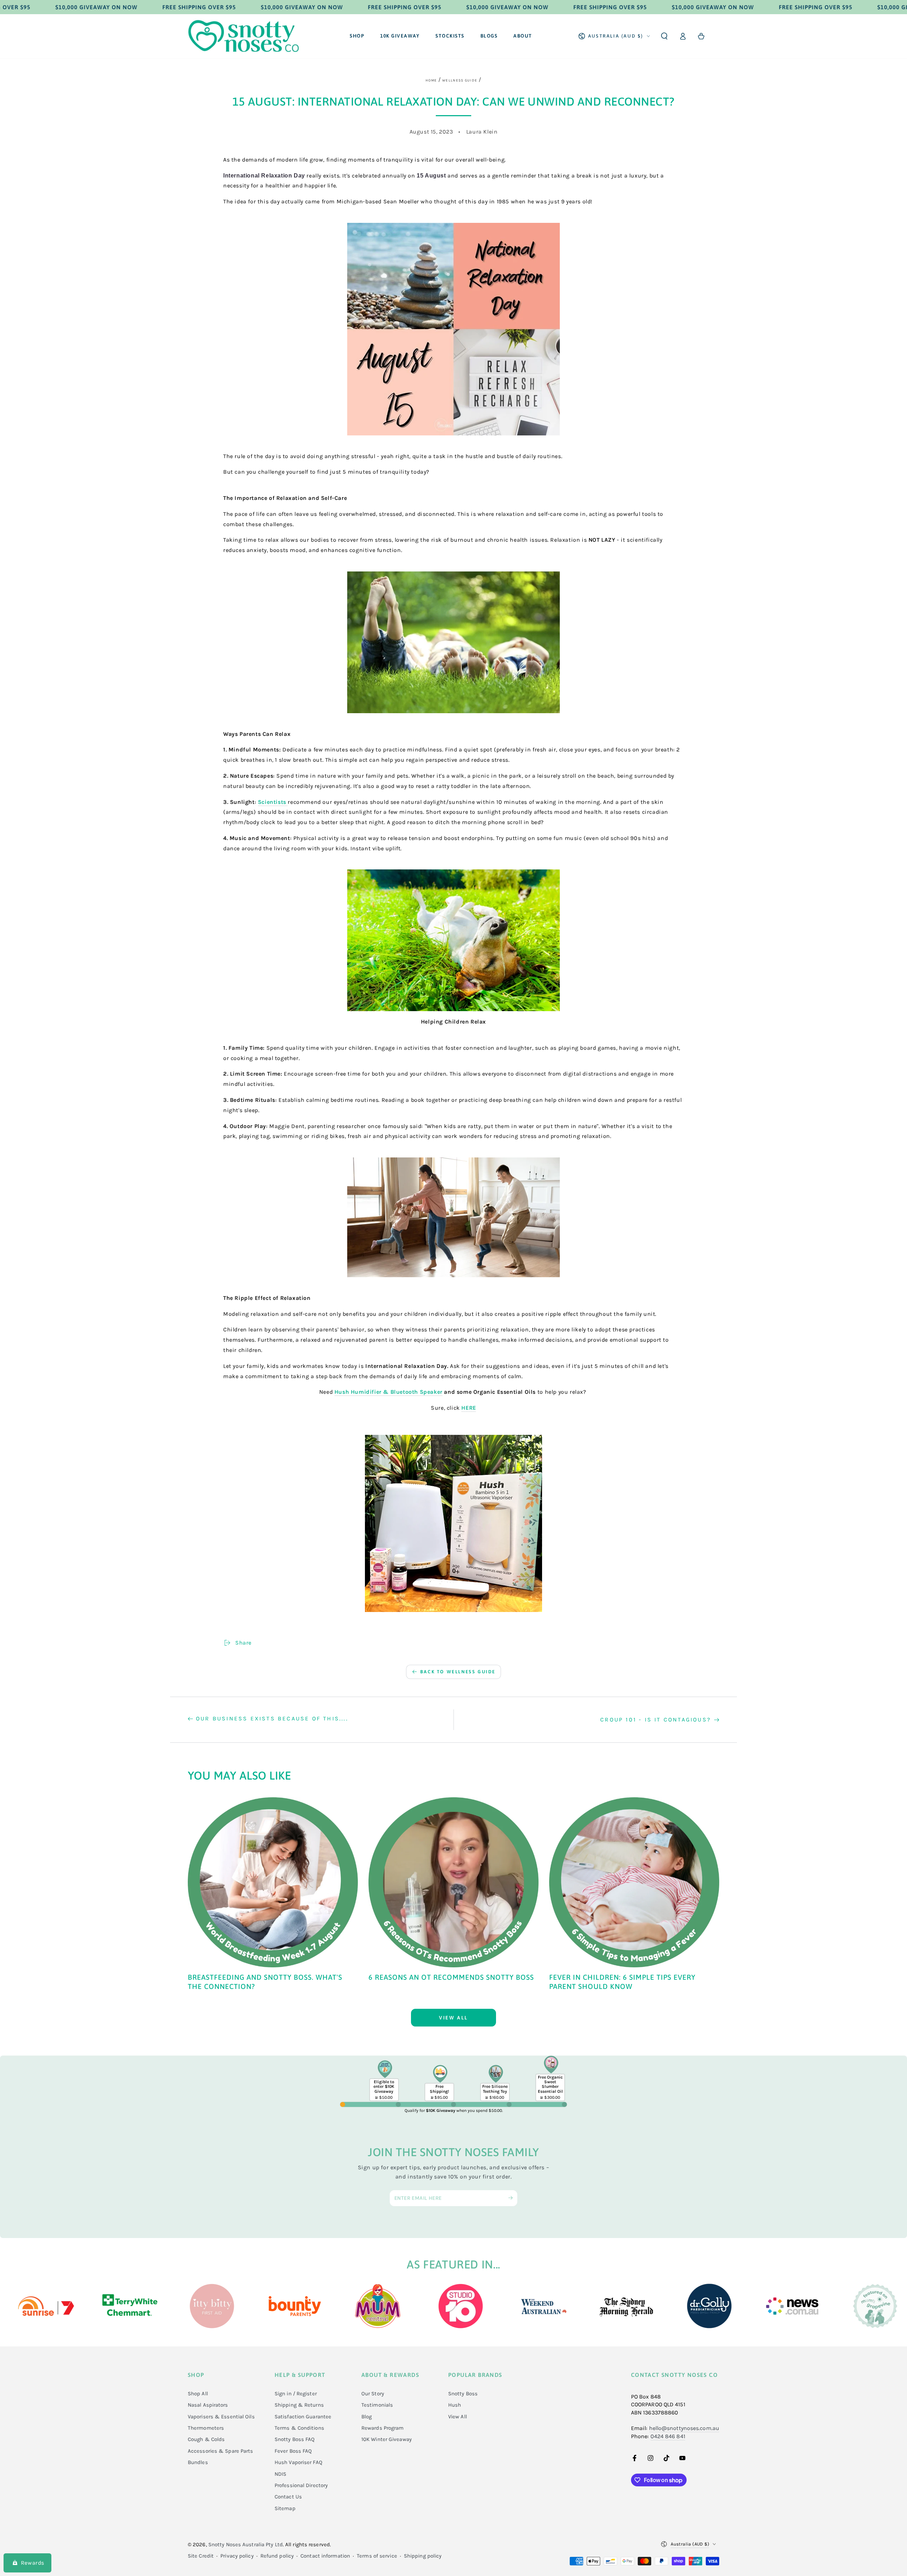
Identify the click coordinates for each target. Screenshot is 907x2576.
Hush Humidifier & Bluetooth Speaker (388, 1392)
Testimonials (377, 2405)
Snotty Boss (463, 2394)
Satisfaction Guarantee (303, 2417)
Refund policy (277, 2556)
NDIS (280, 2474)
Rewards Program (383, 2428)
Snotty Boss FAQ (295, 2439)
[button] (664, 36)
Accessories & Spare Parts (221, 2451)
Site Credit (201, 2556)
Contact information (325, 2556)
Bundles (198, 2462)
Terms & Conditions (299, 2428)
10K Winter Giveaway (387, 2439)
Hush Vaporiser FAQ (298, 2462)
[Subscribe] (513, 2198)
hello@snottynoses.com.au (684, 2428)
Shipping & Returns (299, 2405)
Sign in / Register (296, 2394)
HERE (469, 1408)
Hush (455, 2405)
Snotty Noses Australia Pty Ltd (246, 2544)
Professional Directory (301, 2485)
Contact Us (288, 2497)
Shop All (198, 2394)
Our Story (373, 2394)
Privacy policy (237, 2556)
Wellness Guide (460, 80)
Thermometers (206, 2428)
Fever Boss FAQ (293, 2451)
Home (431, 80)
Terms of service (377, 2556)
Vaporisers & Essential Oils (221, 2417)
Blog (367, 2417)
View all (453, 2018)
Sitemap (285, 2508)
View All (458, 2417)
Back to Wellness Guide (458, 1672)
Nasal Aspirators (208, 2405)
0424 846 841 (668, 2436)
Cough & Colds (206, 2439)
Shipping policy (423, 2556)
